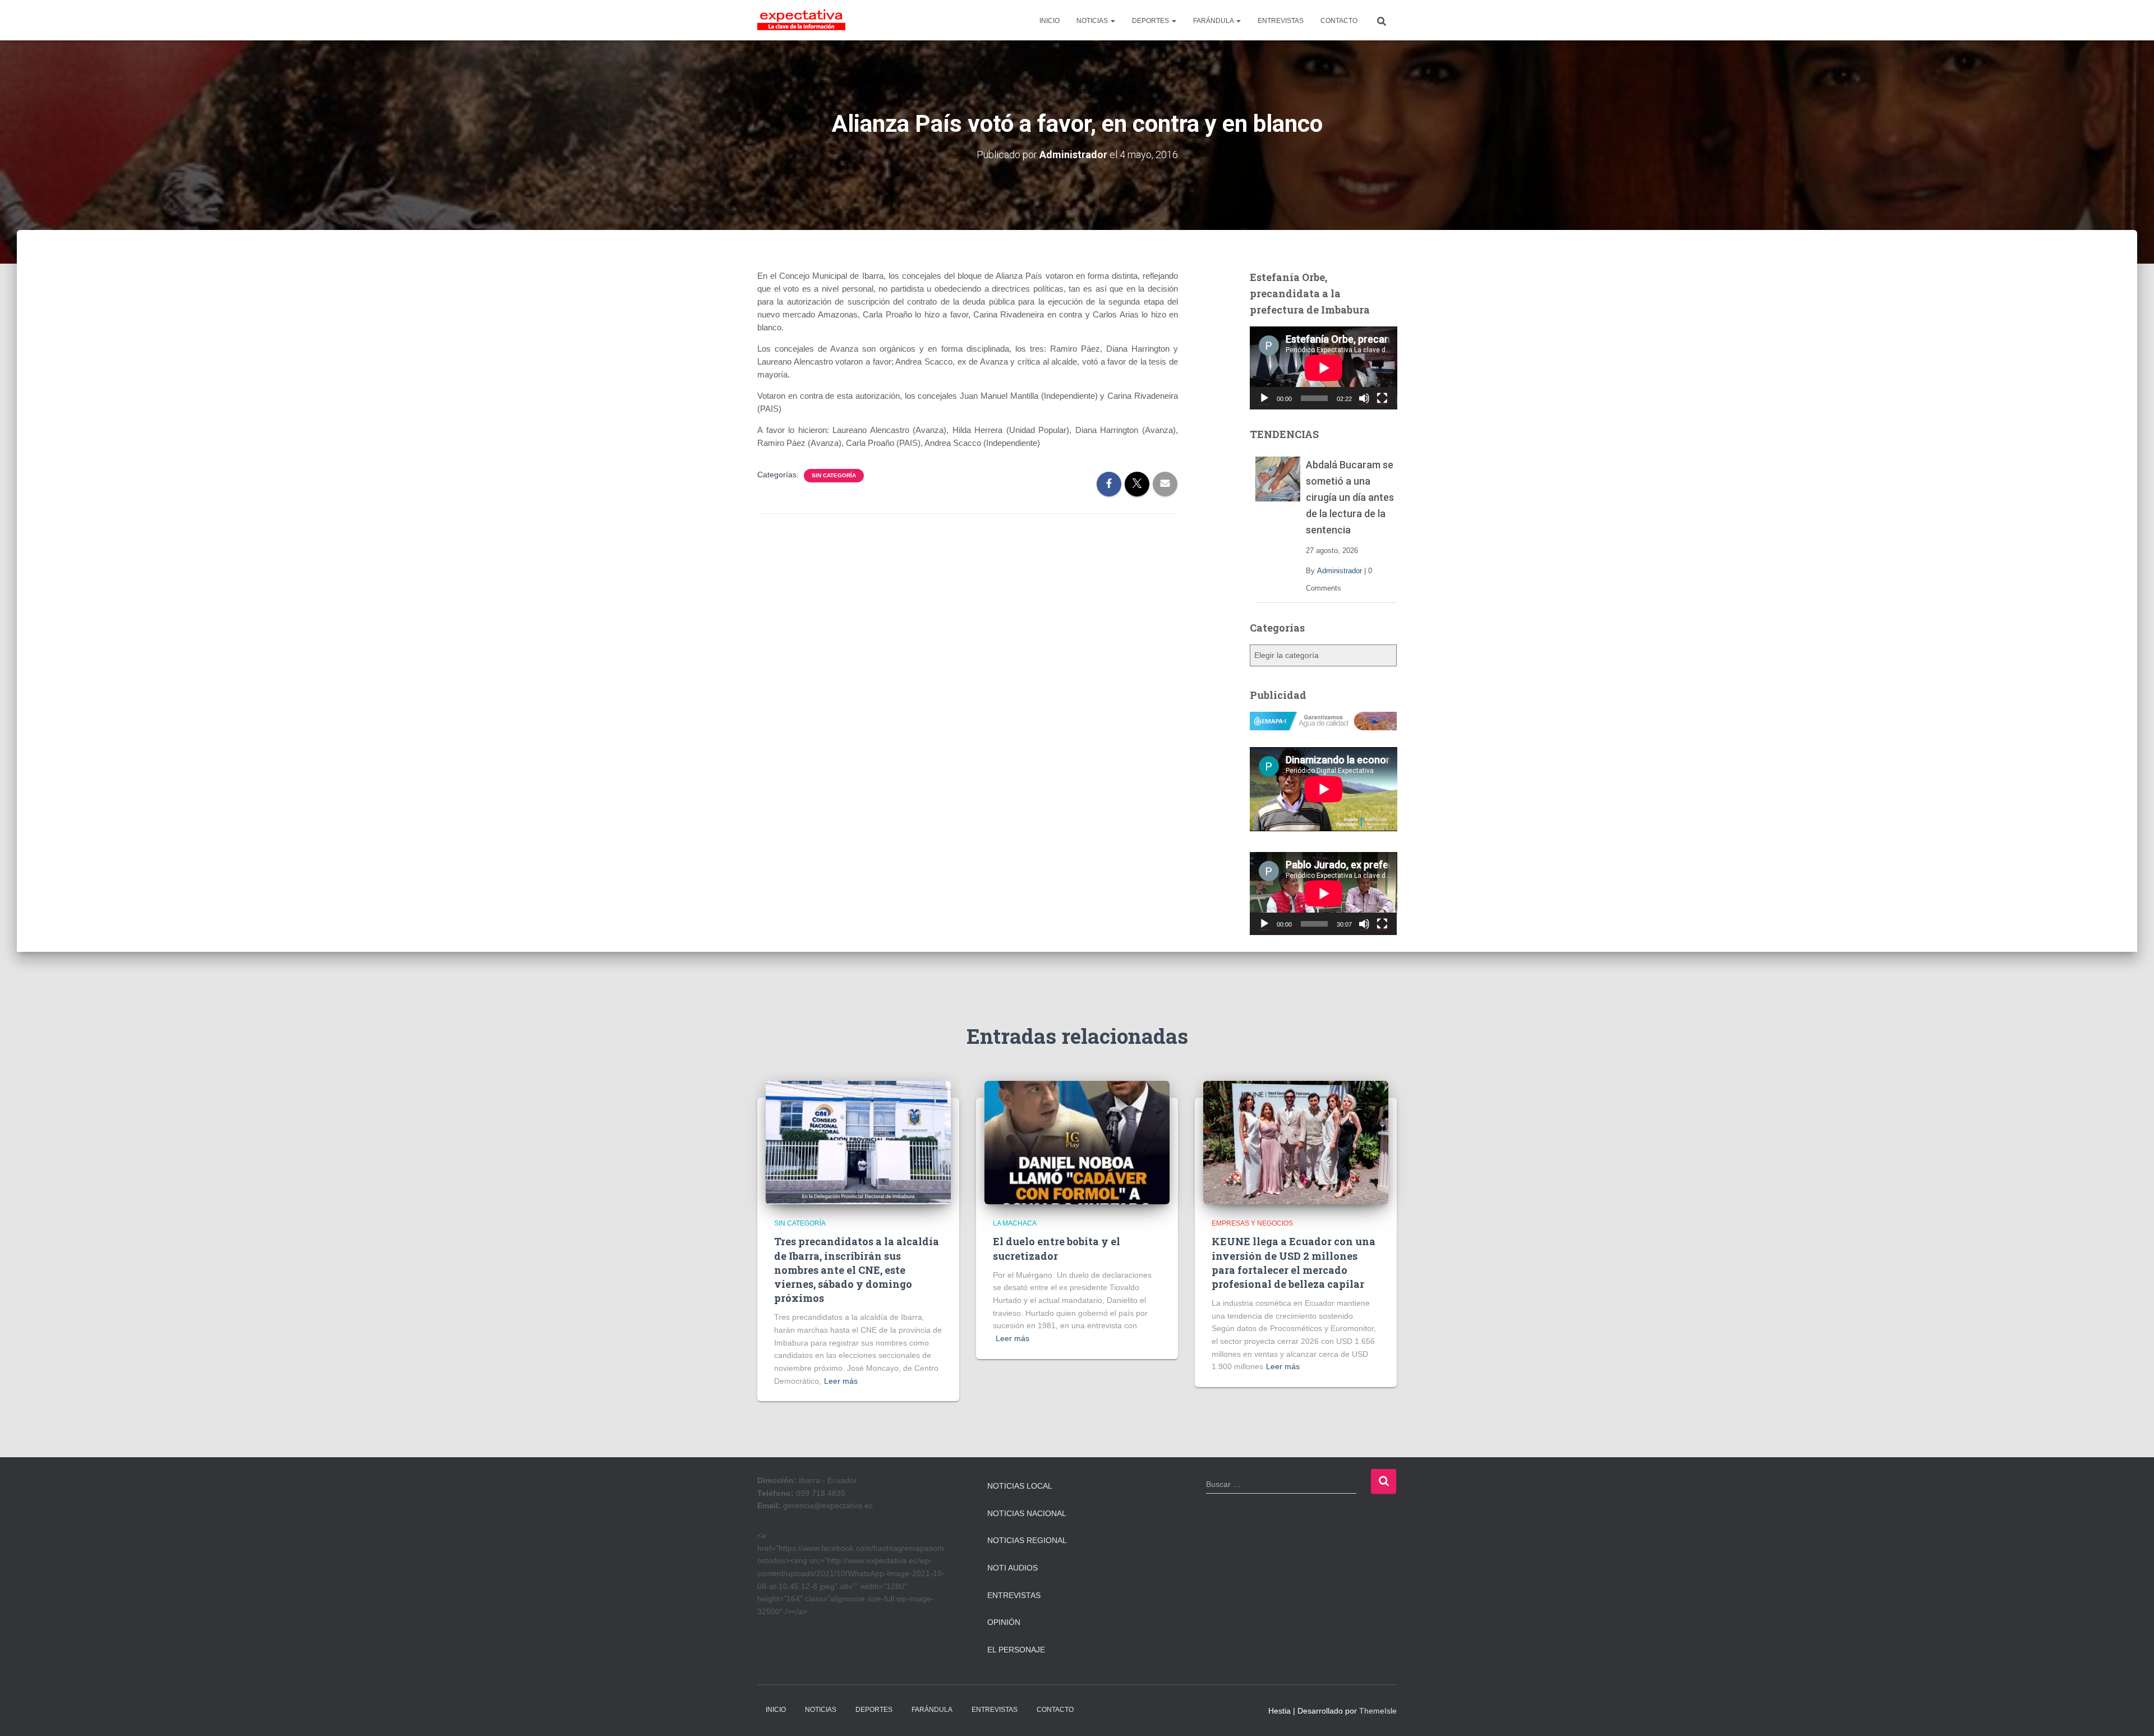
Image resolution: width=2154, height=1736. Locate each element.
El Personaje (1016, 1650)
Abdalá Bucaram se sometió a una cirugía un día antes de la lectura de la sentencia (1350, 497)
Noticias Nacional (1027, 1513)
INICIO (1050, 21)
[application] (1324, 368)
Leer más (841, 1381)
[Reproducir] (1264, 398)
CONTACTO (1339, 21)
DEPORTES (1151, 21)
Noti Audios (1012, 1568)
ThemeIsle (1378, 1711)
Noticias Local (1020, 1486)
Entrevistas (1014, 1595)
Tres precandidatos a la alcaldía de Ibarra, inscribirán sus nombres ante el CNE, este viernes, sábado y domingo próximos (857, 1270)
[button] (1112, 21)
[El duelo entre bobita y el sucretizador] (1077, 1142)
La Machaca (1015, 1223)
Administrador (1340, 571)
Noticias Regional (1027, 1540)
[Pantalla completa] (1382, 398)
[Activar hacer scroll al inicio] (2132, 1714)
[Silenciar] (1364, 398)
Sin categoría (834, 475)
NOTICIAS (1093, 21)
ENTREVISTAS (1281, 21)
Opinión (1004, 1622)
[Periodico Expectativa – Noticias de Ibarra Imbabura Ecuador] (801, 20)
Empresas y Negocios (1252, 1223)
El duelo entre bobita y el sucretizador (1057, 1248)
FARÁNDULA (1214, 21)
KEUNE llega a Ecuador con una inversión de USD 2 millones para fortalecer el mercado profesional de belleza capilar (1294, 1263)
